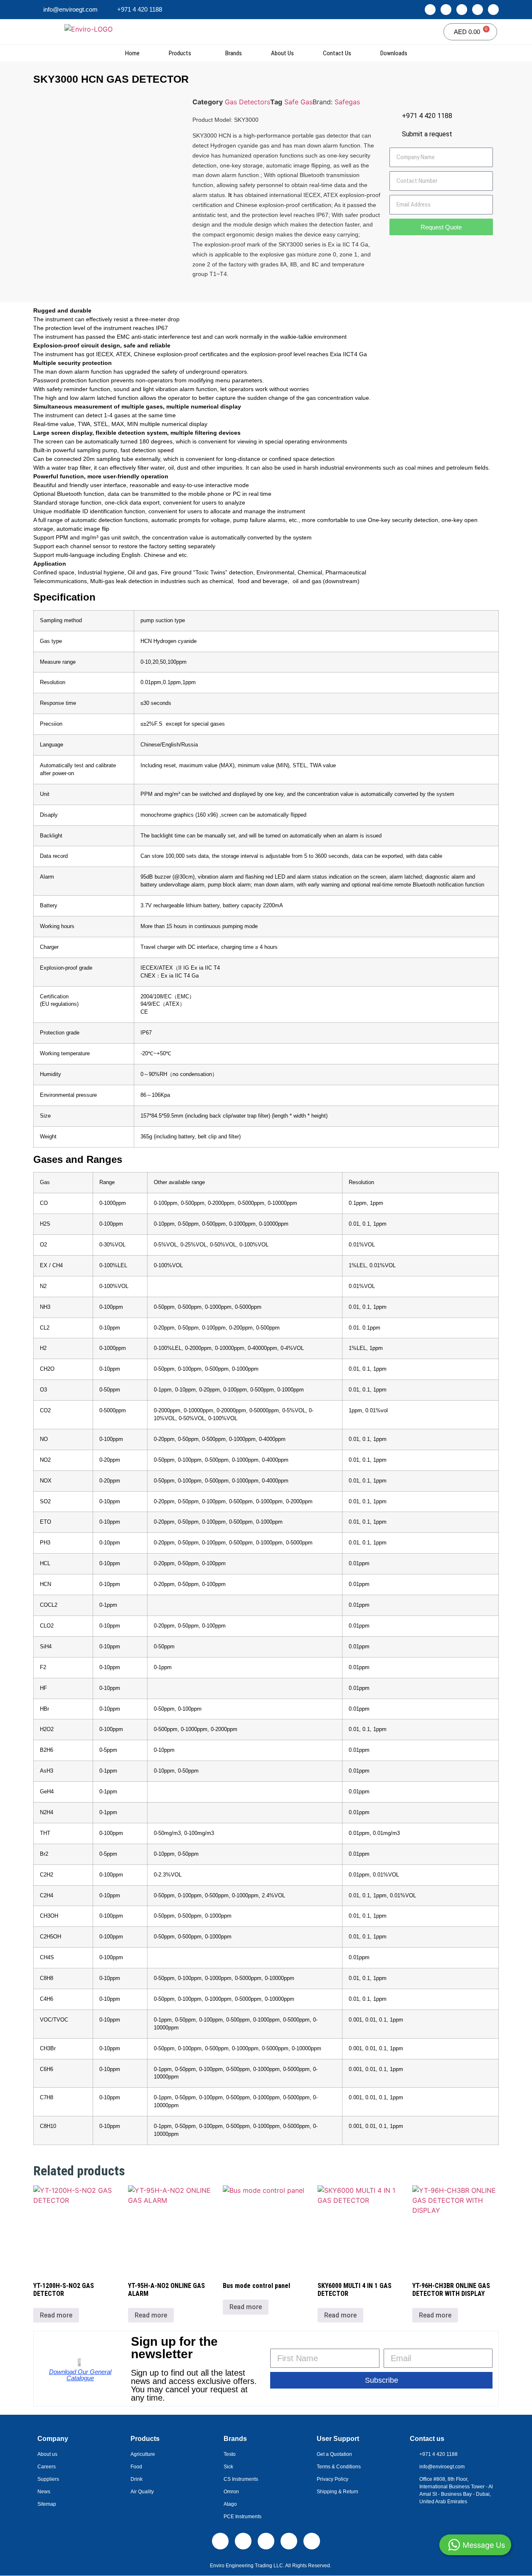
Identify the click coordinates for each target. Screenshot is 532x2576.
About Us (282, 53)
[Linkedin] (430, 10)
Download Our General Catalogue (80, 2375)
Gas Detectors (248, 102)
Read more (56, 2315)
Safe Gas (298, 102)
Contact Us (337, 53)
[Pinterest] (493, 10)
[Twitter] (478, 10)
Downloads (394, 53)
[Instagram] (446, 10)
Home (132, 53)
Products (180, 53)
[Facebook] (462, 10)
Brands (234, 53)
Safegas (347, 102)
